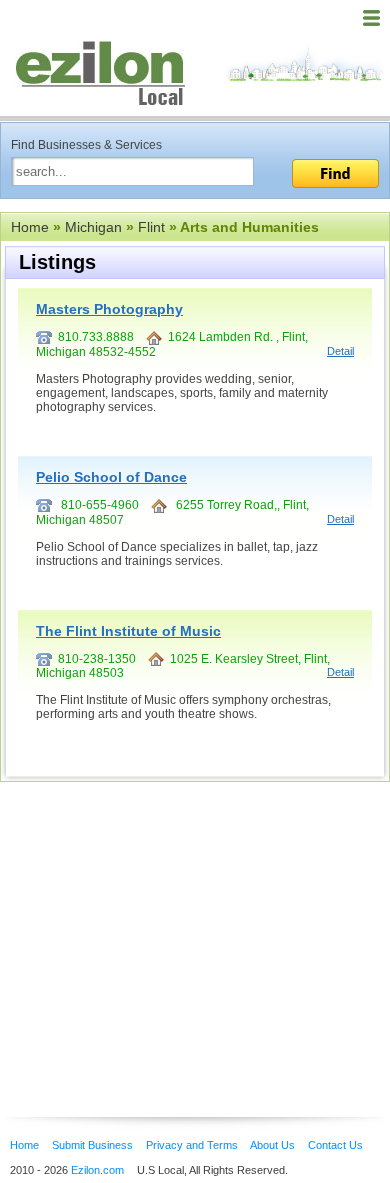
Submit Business (92, 1145)
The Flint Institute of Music (128, 631)
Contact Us (335, 1145)
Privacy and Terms (192, 1145)
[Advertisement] (160, 919)
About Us (272, 1145)
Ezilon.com (97, 1170)
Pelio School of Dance (111, 477)
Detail (340, 351)
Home (30, 227)
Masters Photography (109, 309)
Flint (151, 227)
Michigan (93, 227)
